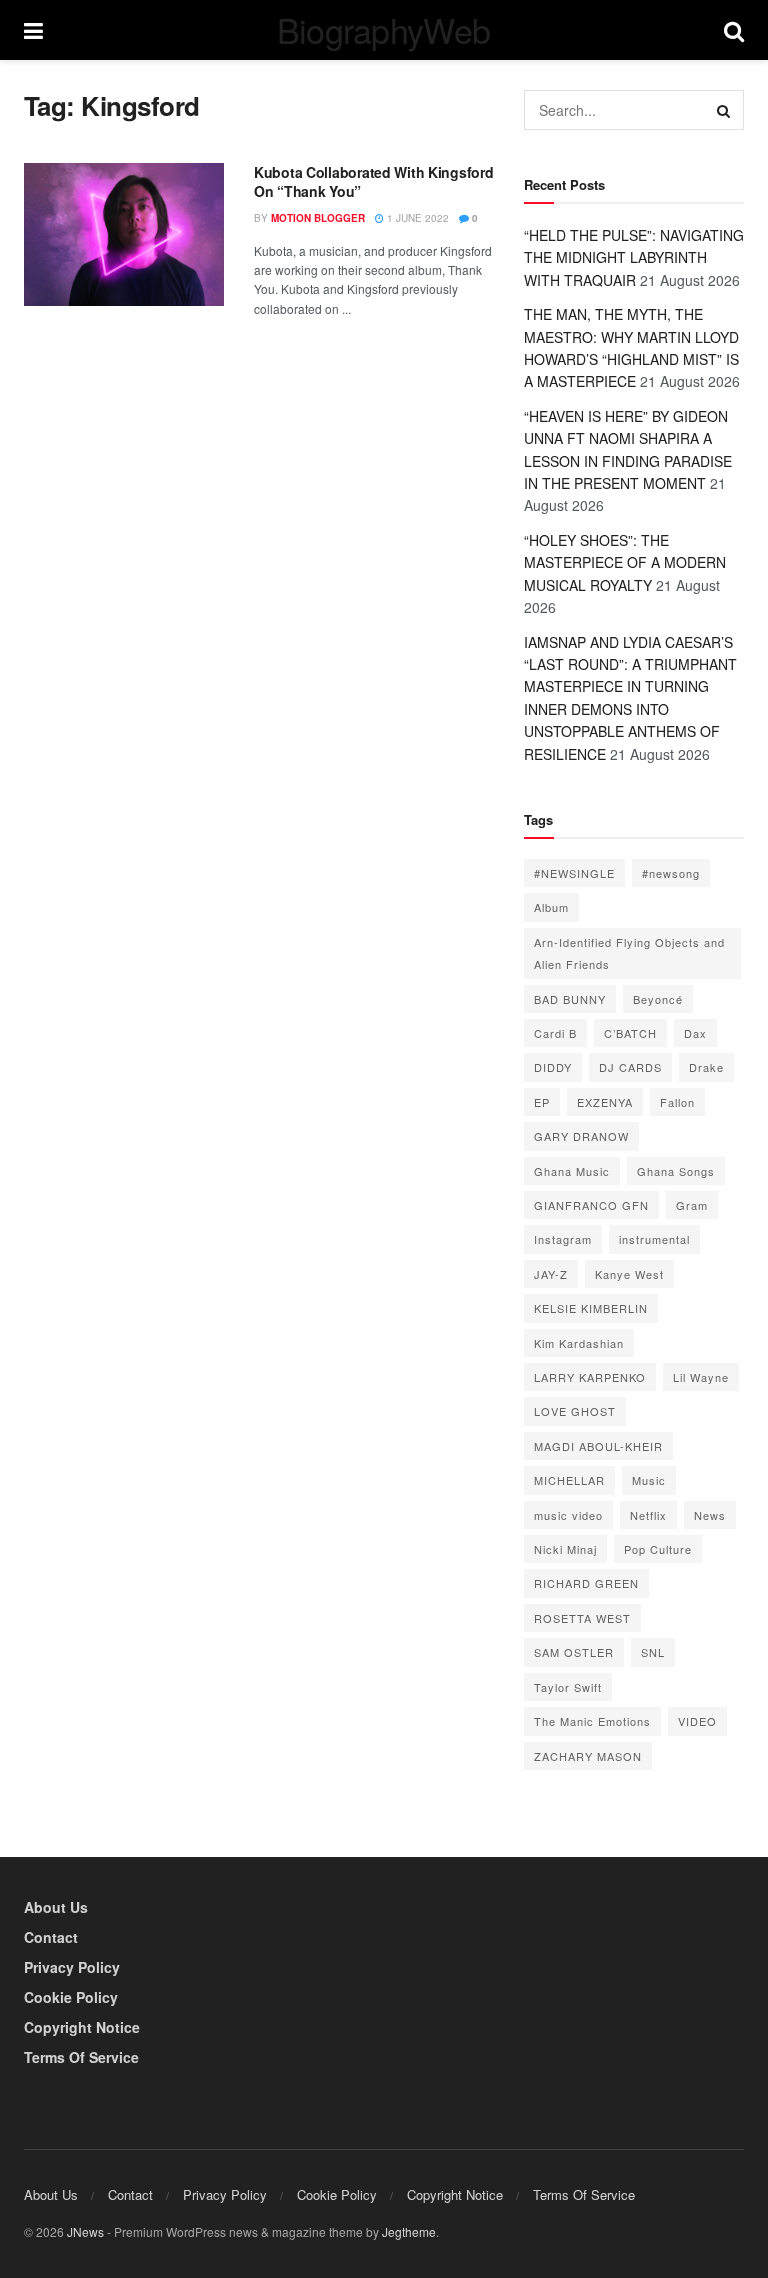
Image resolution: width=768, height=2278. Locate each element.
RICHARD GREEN (586, 1583)
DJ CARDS (630, 1067)
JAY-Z (551, 1274)
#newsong (671, 873)
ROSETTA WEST (582, 1618)
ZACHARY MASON (588, 1756)
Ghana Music (572, 1171)
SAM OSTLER (574, 1652)
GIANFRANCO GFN (591, 1205)
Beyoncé (658, 999)
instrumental (654, 1239)
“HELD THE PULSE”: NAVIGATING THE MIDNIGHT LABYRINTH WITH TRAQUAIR (634, 257)
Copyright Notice (82, 2027)
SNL (653, 1652)
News (710, 1515)
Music (649, 1480)
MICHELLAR (569, 1480)
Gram (692, 1205)
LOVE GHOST (575, 1411)
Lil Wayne (701, 1377)
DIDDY (553, 1067)
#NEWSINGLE (574, 873)
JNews (85, 2231)
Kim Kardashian (579, 1343)
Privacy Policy (72, 1967)
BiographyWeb (384, 30)
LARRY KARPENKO (590, 1377)
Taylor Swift (568, 1687)
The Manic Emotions (592, 1721)
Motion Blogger (318, 218)
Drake (706, 1067)
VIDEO (697, 1721)
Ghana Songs (676, 1171)
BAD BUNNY (570, 999)
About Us (56, 1907)
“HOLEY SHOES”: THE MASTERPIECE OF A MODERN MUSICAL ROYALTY (625, 562)
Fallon (677, 1102)
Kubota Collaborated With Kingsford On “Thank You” (373, 182)
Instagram (563, 1239)
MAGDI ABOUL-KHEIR (598, 1446)
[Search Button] (724, 110)
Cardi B (555, 1033)
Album (551, 907)
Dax (695, 1033)
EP (542, 1102)
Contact (51, 1937)
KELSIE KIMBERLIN (591, 1308)
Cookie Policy (71, 1997)
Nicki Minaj (565, 1549)
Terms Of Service (81, 2057)
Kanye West (629, 1274)
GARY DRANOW (581, 1136)
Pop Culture (658, 1549)
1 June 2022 (416, 218)
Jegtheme (409, 2231)
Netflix (648, 1515)
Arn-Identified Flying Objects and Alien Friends (629, 953)
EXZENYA (605, 1102)
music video (568, 1515)
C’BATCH (630, 1033)
